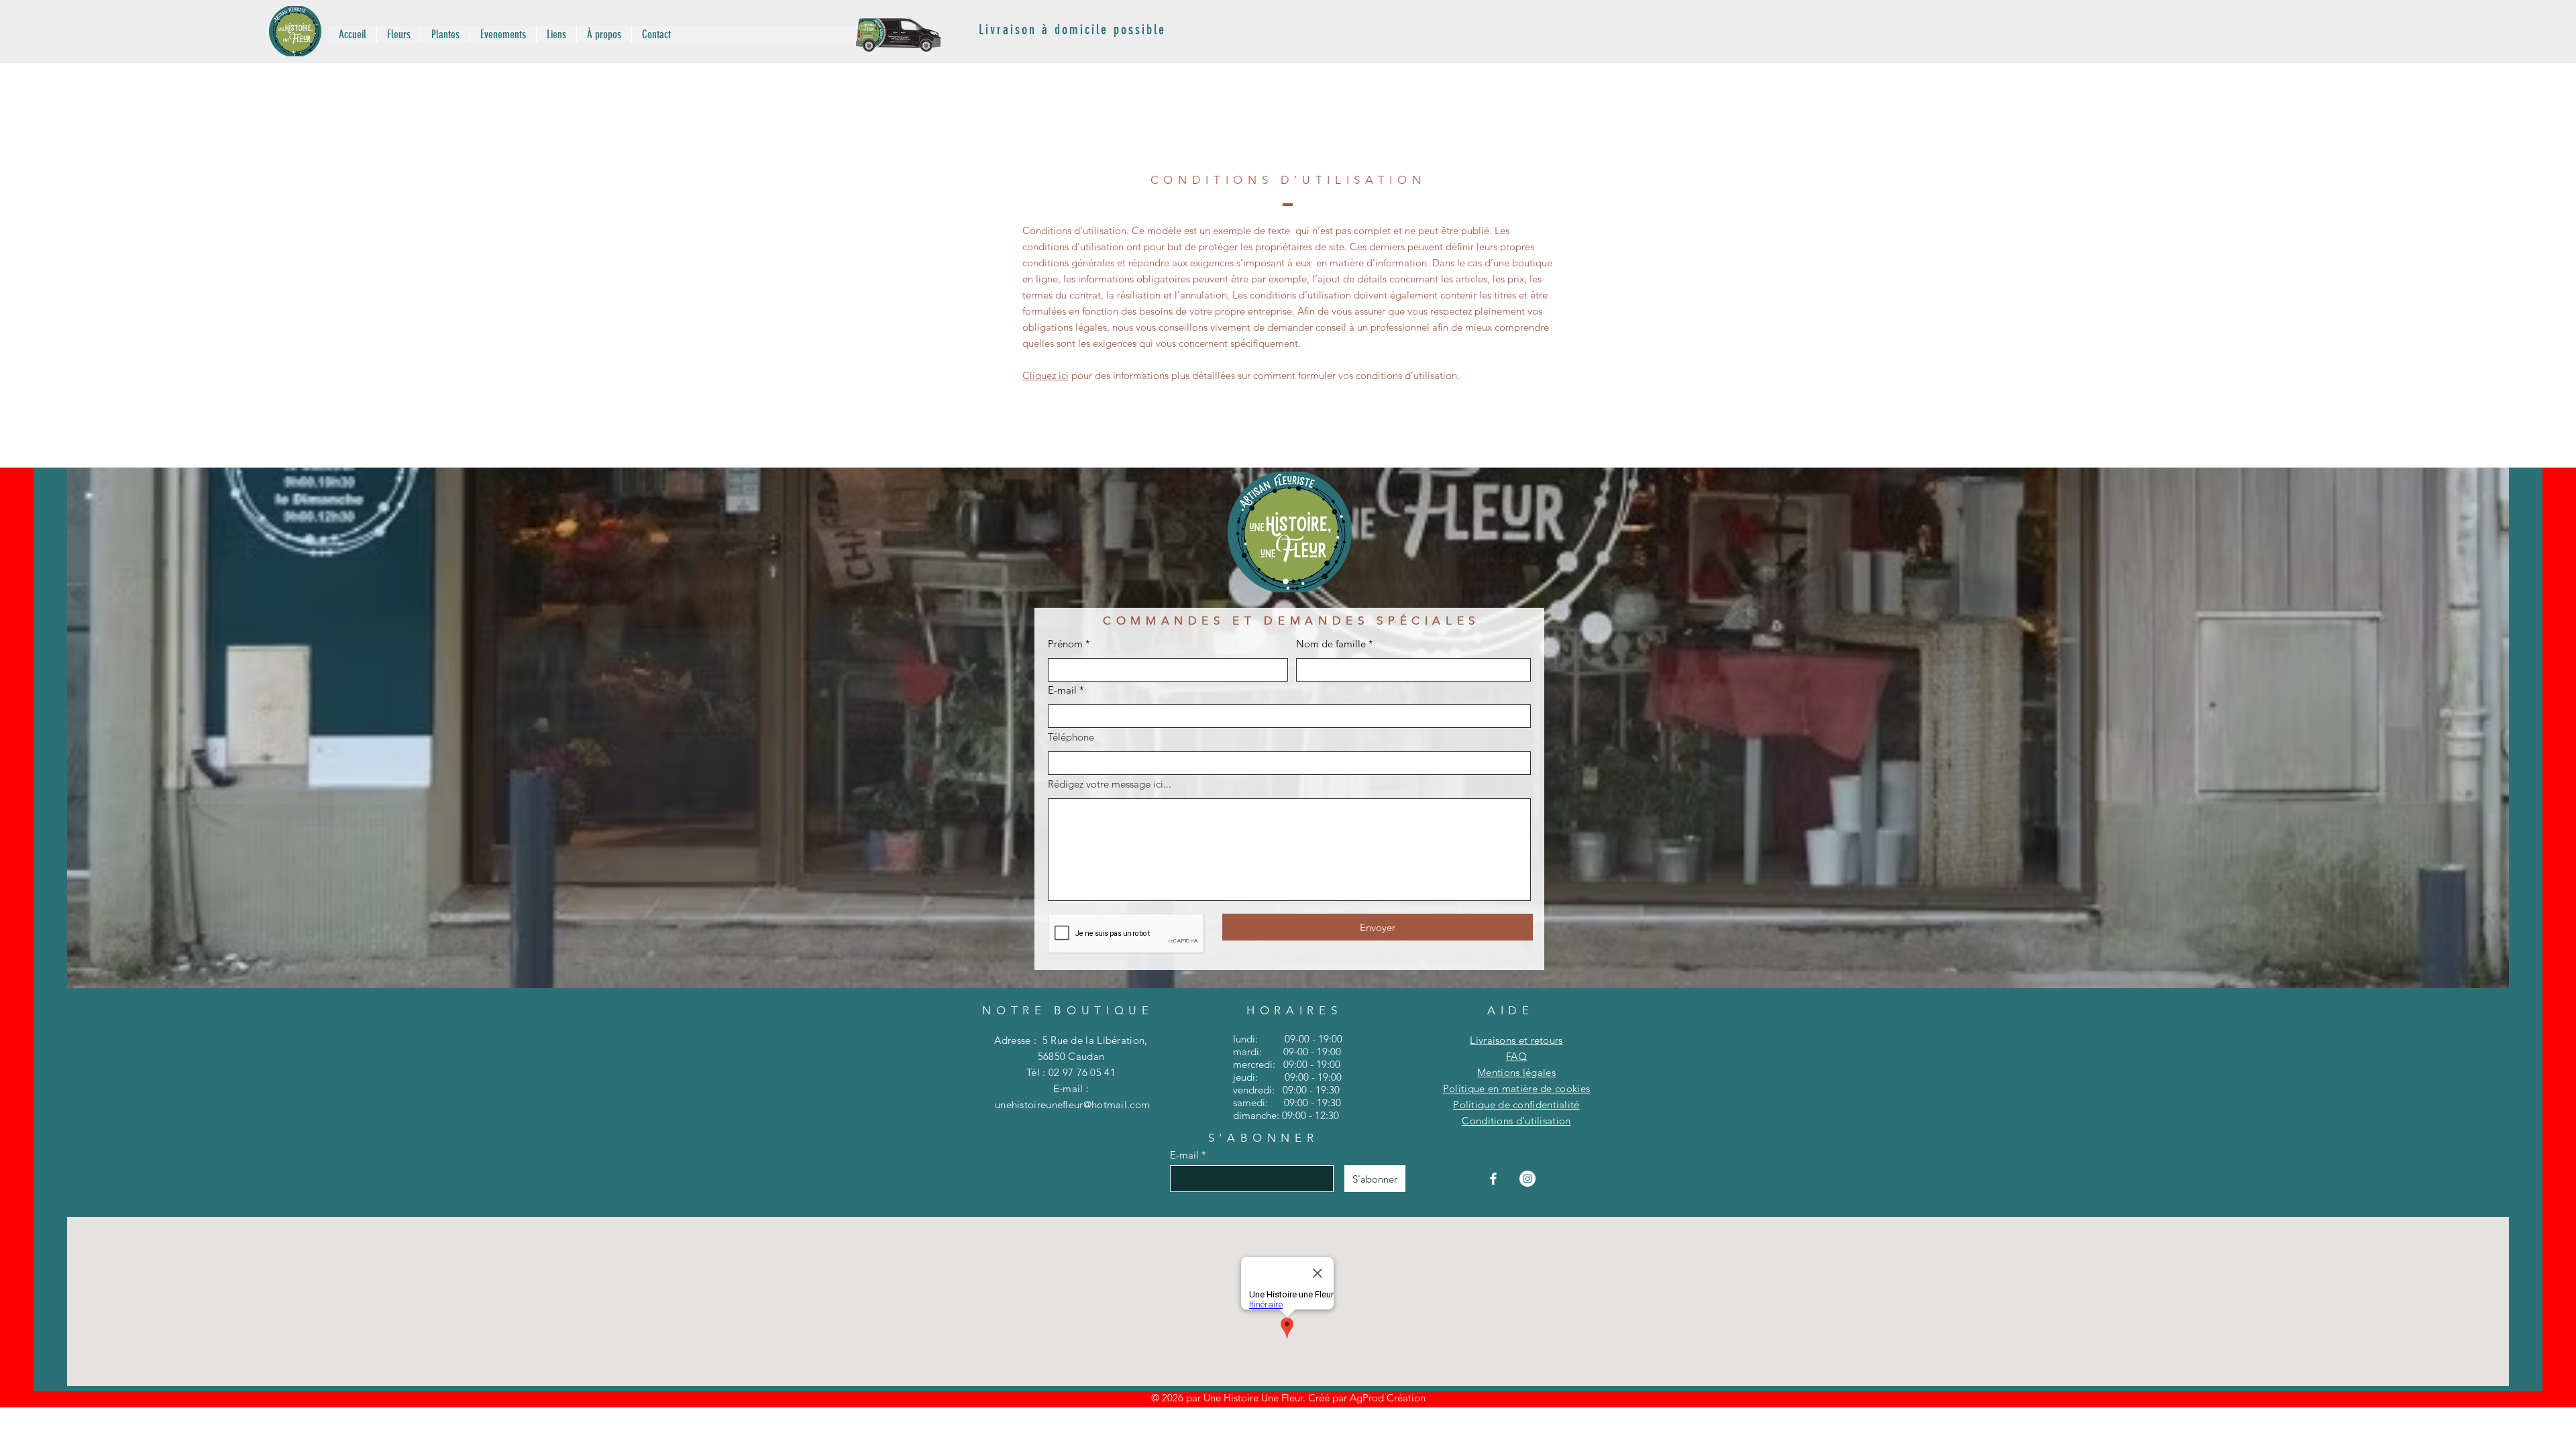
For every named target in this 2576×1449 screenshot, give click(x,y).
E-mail (1062, 690)
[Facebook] (1493, 1179)
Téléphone (1071, 737)
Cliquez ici (1045, 375)
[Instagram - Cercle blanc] (1527, 1179)
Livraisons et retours (1516, 1040)
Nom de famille (1331, 644)
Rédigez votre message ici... (1110, 784)
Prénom (1065, 644)
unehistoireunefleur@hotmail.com (1072, 1105)
